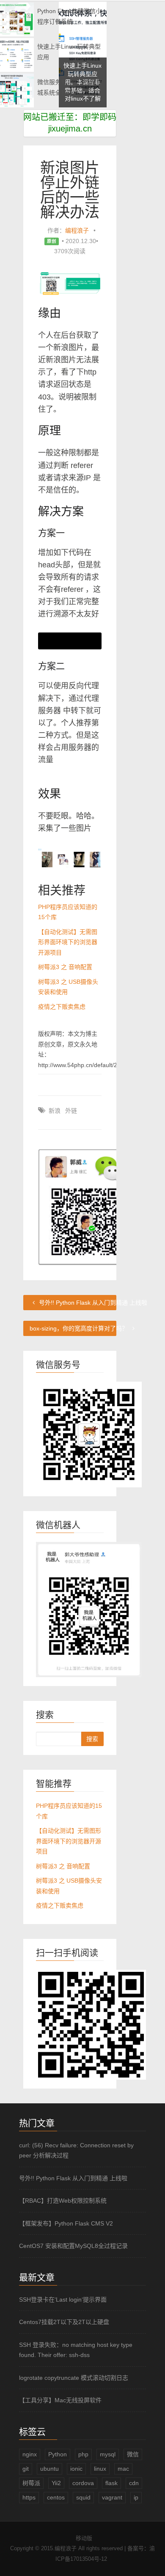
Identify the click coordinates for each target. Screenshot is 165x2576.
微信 (133, 2454)
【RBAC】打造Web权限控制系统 (63, 2201)
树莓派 (31, 2483)
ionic (76, 2469)
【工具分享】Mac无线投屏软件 (60, 2400)
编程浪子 (77, 230)
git (26, 2469)
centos (56, 2497)
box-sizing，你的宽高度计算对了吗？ (73, 1328)
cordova (83, 2483)
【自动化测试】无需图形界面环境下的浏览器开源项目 (68, 942)
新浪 (55, 1111)
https (29, 2497)
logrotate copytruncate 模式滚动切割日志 (74, 2378)
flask (111, 2483)
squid (83, 2497)
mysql (108, 2454)
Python (58, 2454)
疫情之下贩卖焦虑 (62, 1007)
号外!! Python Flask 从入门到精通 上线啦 (77, 1303)
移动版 (84, 2538)
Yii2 (56, 2483)
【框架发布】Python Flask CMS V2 (66, 2223)
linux (100, 2469)
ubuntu (49, 2469)
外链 (71, 1111)
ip (136, 2497)
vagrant (112, 2497)
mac (123, 2469)
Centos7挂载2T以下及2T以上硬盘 (64, 2322)
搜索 (92, 1739)
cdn (134, 2483)
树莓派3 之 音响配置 (65, 967)
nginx (30, 2454)
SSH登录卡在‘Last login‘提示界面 (63, 2300)
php (83, 2454)
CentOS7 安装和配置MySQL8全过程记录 (73, 2246)
